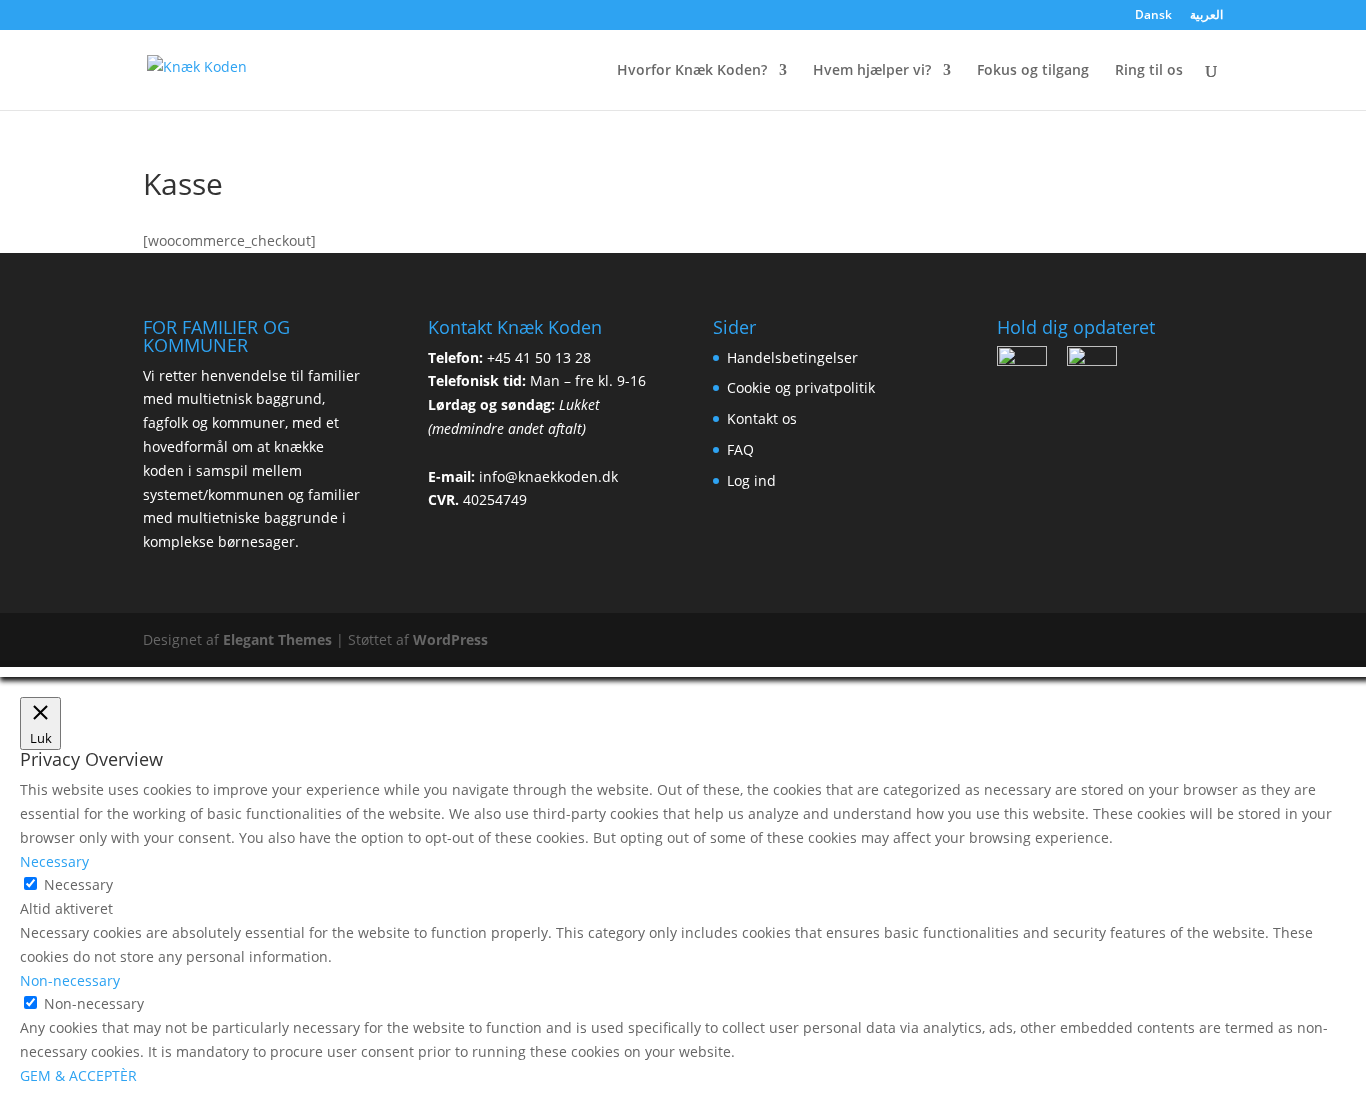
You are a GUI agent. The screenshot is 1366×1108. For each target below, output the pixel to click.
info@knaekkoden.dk (548, 476)
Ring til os (1149, 71)
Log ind (751, 480)
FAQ (740, 449)
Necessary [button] (54, 861)
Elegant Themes (277, 639)
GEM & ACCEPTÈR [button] (78, 1075)
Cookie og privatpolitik (801, 387)
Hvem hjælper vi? (872, 71)
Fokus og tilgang (1033, 71)
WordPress (450, 639)
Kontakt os (762, 418)
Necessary (78, 884)
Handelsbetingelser (792, 357)
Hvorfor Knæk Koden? (692, 71)
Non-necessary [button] (70, 980)
